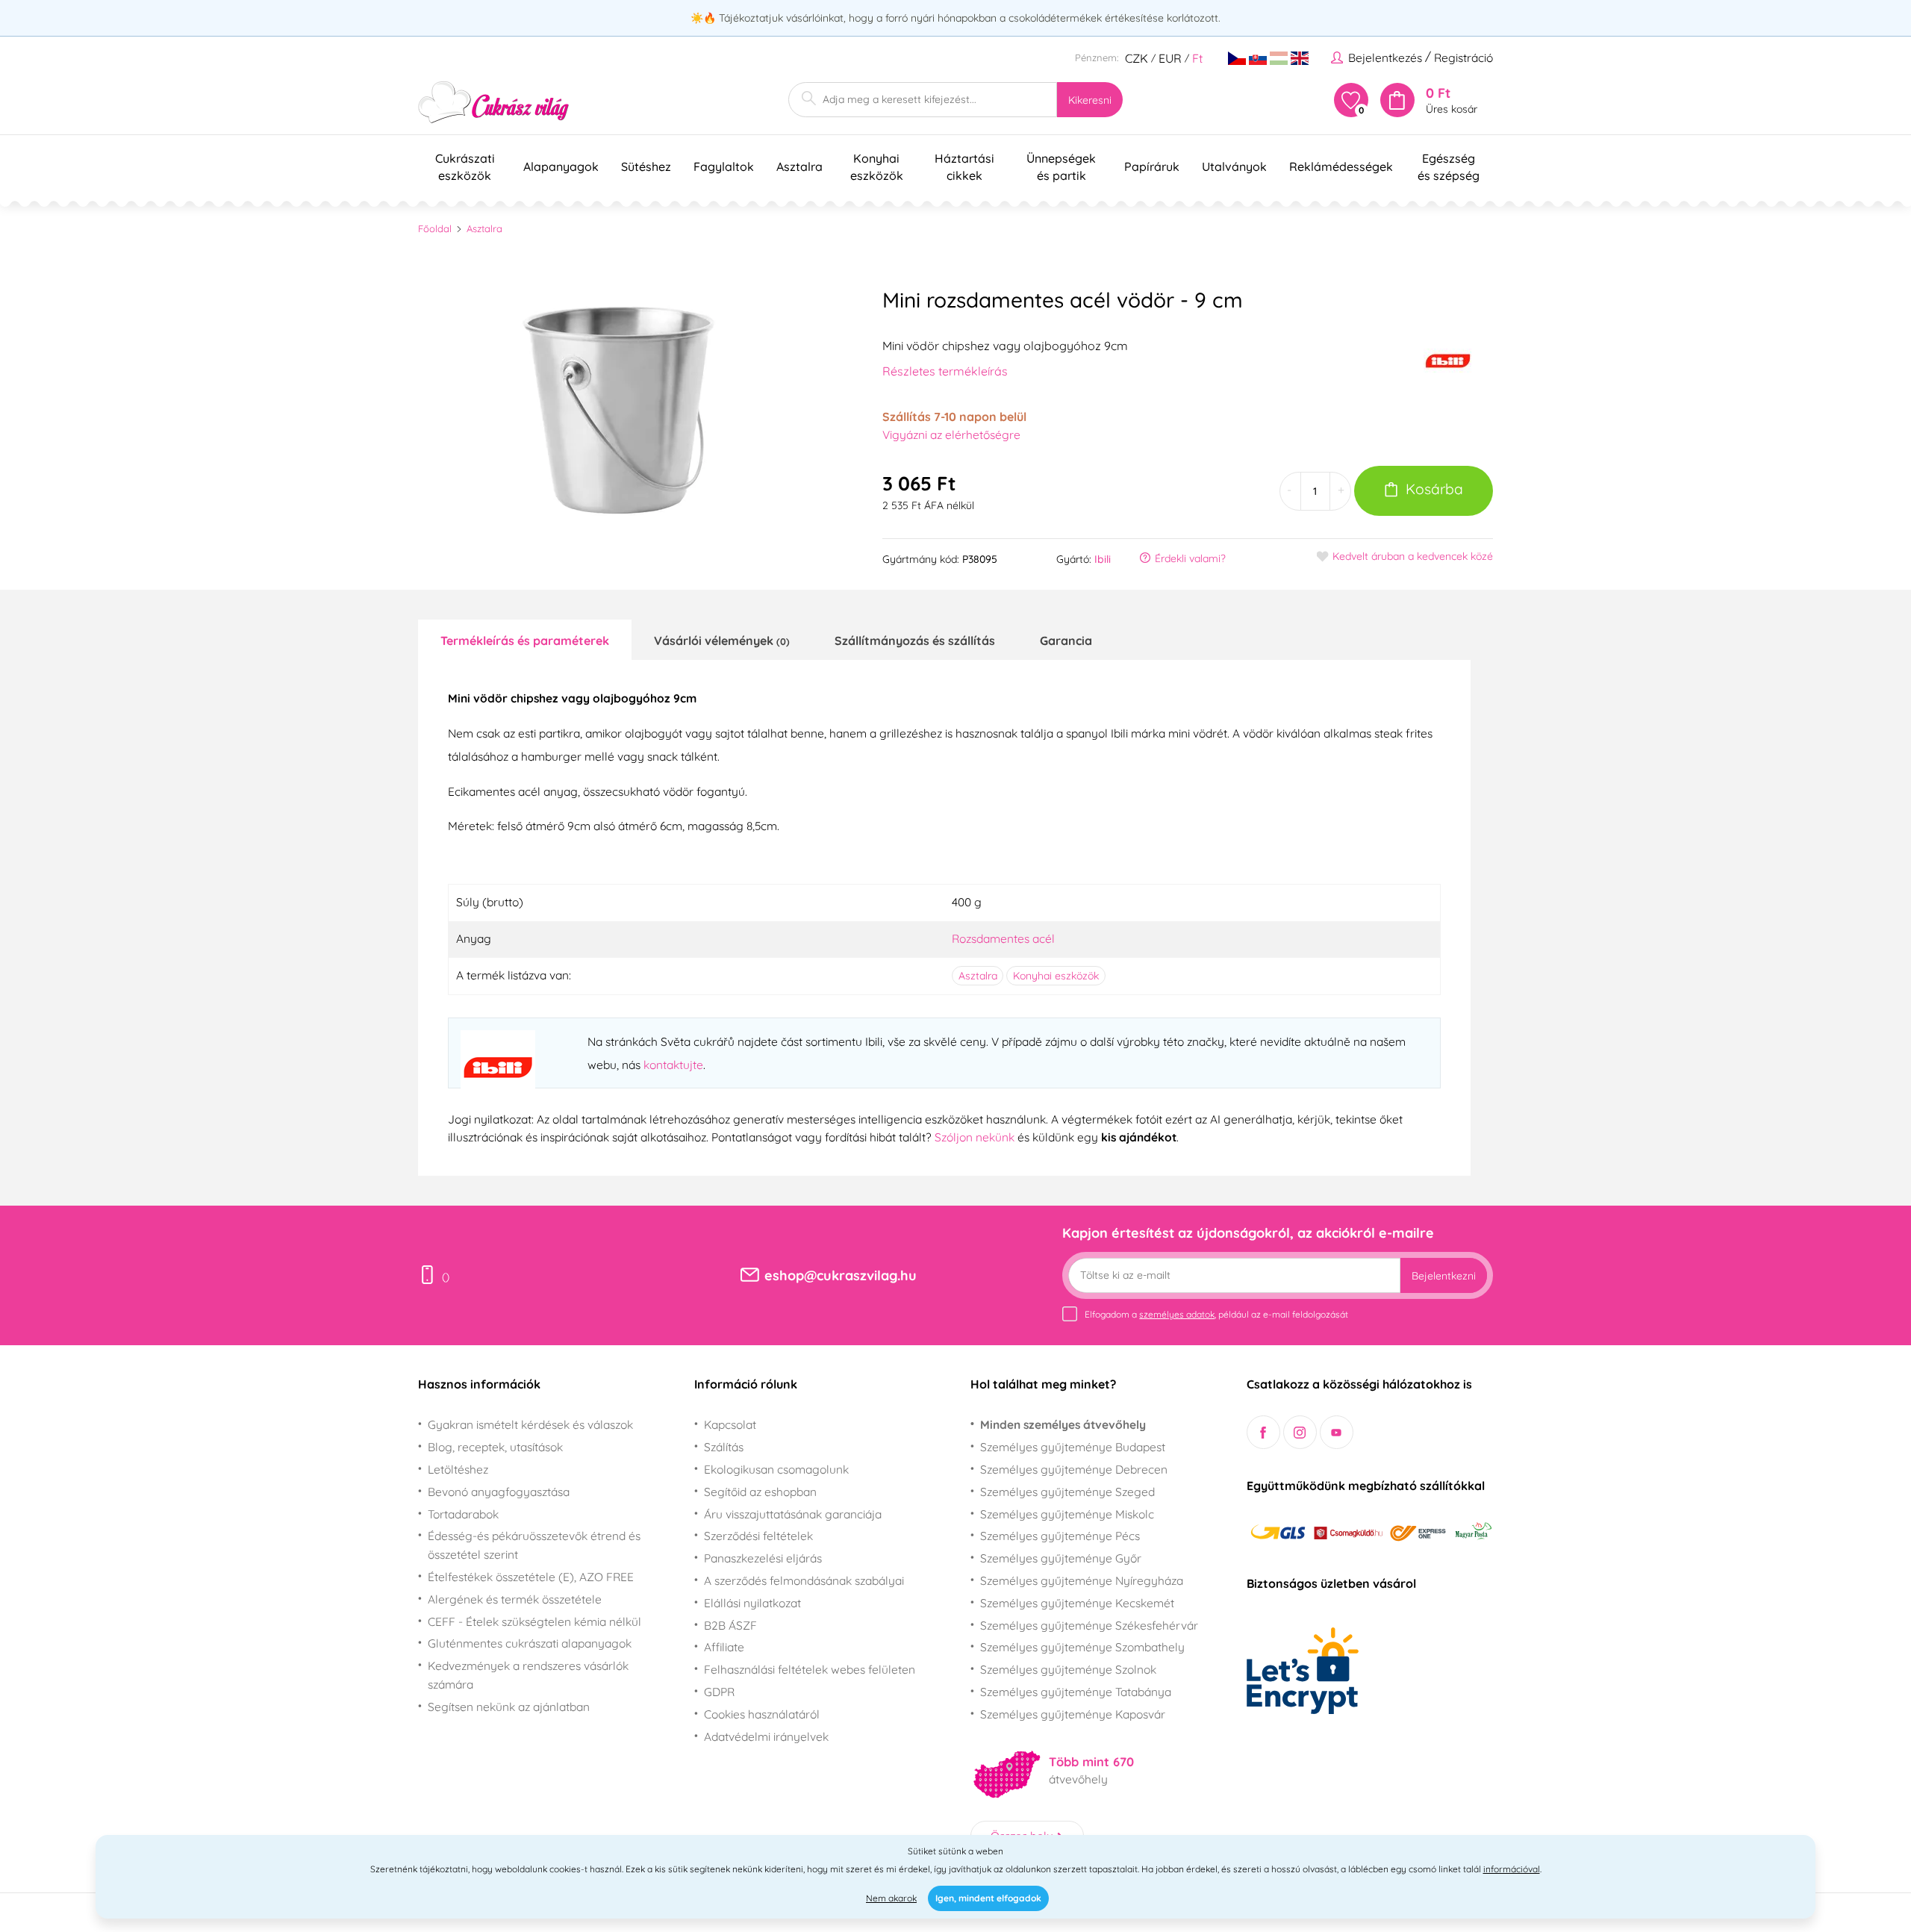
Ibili (1103, 559)
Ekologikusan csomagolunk (776, 1469)
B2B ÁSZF (730, 1625)
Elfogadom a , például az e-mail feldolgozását (1216, 1314)
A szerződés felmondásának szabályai (804, 1580)
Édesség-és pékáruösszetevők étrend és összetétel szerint (534, 1545)
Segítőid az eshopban (760, 1492)
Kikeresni (1090, 100)
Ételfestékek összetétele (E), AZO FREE (531, 1577)
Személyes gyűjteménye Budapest (1073, 1447)
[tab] (525, 640)
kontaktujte (673, 1065)
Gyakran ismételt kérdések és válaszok (530, 1424)
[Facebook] (1263, 1432)
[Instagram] (1300, 1432)
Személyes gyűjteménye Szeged (1067, 1492)
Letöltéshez (458, 1469)
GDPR (719, 1692)
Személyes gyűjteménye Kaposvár (1073, 1714)
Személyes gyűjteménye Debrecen (1074, 1469)
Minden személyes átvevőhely (1063, 1424)
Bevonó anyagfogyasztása (499, 1492)
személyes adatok (1177, 1314)
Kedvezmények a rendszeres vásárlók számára (528, 1675)
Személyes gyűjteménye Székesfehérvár (1089, 1625)
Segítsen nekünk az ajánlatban (509, 1707)
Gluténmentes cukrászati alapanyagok (530, 1643)
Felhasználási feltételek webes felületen (810, 1669)
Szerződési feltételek (758, 1536)
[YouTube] (1337, 1432)
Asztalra (484, 228)
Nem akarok (891, 1898)
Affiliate (724, 1647)
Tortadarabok (463, 1514)
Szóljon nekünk (975, 1137)
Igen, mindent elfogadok (988, 1898)
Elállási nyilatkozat (752, 1603)
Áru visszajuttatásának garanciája (793, 1514)
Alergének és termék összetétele (515, 1599)
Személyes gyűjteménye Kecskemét (1077, 1603)
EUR (1170, 58)
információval (1512, 1869)
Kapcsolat (730, 1424)
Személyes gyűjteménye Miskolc (1067, 1514)
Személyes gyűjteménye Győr (1061, 1558)
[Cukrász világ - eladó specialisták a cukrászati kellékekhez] (494, 103)
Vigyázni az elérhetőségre (951, 434)
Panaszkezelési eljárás (763, 1558)
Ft (1197, 58)
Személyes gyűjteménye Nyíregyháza (1082, 1580)
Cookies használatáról (762, 1714)
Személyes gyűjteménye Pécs (1060, 1536)
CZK (1137, 58)
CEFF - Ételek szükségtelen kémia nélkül (534, 1621)
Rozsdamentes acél (1003, 938)
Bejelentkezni (1444, 1276)
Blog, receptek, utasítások (495, 1447)
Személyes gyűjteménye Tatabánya (1076, 1692)
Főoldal (435, 228)
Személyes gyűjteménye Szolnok (1068, 1669)
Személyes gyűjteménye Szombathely (1082, 1647)
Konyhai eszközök (1056, 976)
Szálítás (724, 1447)
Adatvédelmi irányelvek (766, 1736)
